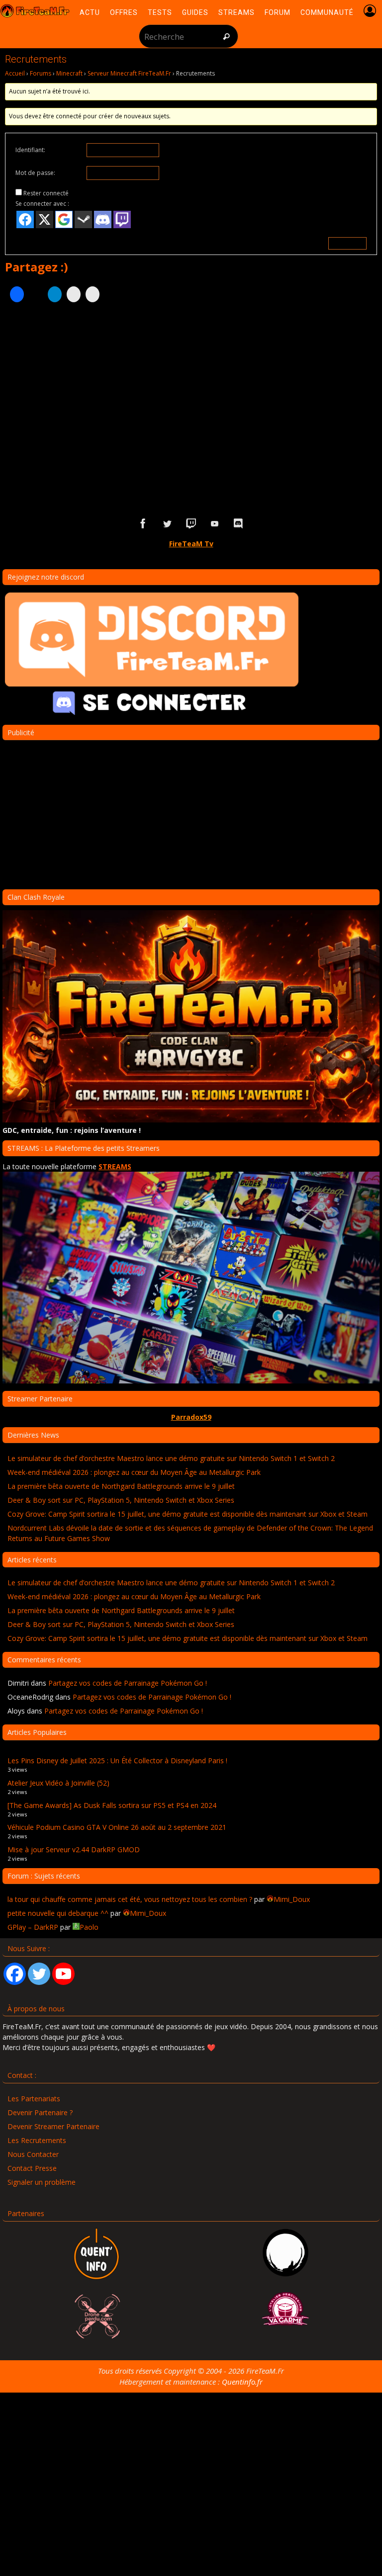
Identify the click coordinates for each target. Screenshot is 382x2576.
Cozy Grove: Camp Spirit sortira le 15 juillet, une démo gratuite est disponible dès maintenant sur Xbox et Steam (188, 1514)
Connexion (347, 243)
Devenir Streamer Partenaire (53, 2126)
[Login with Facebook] (25, 219)
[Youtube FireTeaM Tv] (215, 524)
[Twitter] (39, 1974)
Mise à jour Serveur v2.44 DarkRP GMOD (74, 1849)
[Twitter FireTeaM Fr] (167, 524)
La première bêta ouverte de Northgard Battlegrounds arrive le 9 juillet (121, 1486)
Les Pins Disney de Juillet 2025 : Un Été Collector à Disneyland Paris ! (117, 1760)
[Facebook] (15, 1974)
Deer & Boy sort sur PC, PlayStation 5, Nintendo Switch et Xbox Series (121, 1500)
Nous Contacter (33, 2154)
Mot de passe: (35, 173)
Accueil (15, 73)
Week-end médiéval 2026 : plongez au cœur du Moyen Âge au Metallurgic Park (134, 1472)
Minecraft (69, 73)
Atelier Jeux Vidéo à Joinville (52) (58, 1783)
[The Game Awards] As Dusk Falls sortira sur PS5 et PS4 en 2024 (112, 1805)
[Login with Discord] (103, 219)
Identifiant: (30, 150)
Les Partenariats (34, 2099)
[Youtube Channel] (63, 1974)
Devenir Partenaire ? (40, 2112)
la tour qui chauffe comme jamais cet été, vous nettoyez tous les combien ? (130, 1899)
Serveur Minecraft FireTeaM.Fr (129, 73)
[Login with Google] (64, 219)
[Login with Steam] (83, 219)
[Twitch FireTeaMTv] (191, 524)
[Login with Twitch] (122, 219)
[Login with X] (45, 219)
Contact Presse (32, 2168)
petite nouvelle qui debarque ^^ (58, 1913)
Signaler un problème (42, 2182)
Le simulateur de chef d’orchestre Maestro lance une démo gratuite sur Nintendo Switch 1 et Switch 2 (171, 1458)
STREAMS (115, 1166)
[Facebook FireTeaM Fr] (143, 524)
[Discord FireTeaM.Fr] (239, 524)
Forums (41, 73)
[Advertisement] (191, 407)
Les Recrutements (37, 2140)
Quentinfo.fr (242, 2382)
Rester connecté (46, 193)
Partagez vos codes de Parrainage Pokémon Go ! (128, 1683)
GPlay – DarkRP (33, 1927)
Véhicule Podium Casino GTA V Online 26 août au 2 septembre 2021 (117, 1827)
